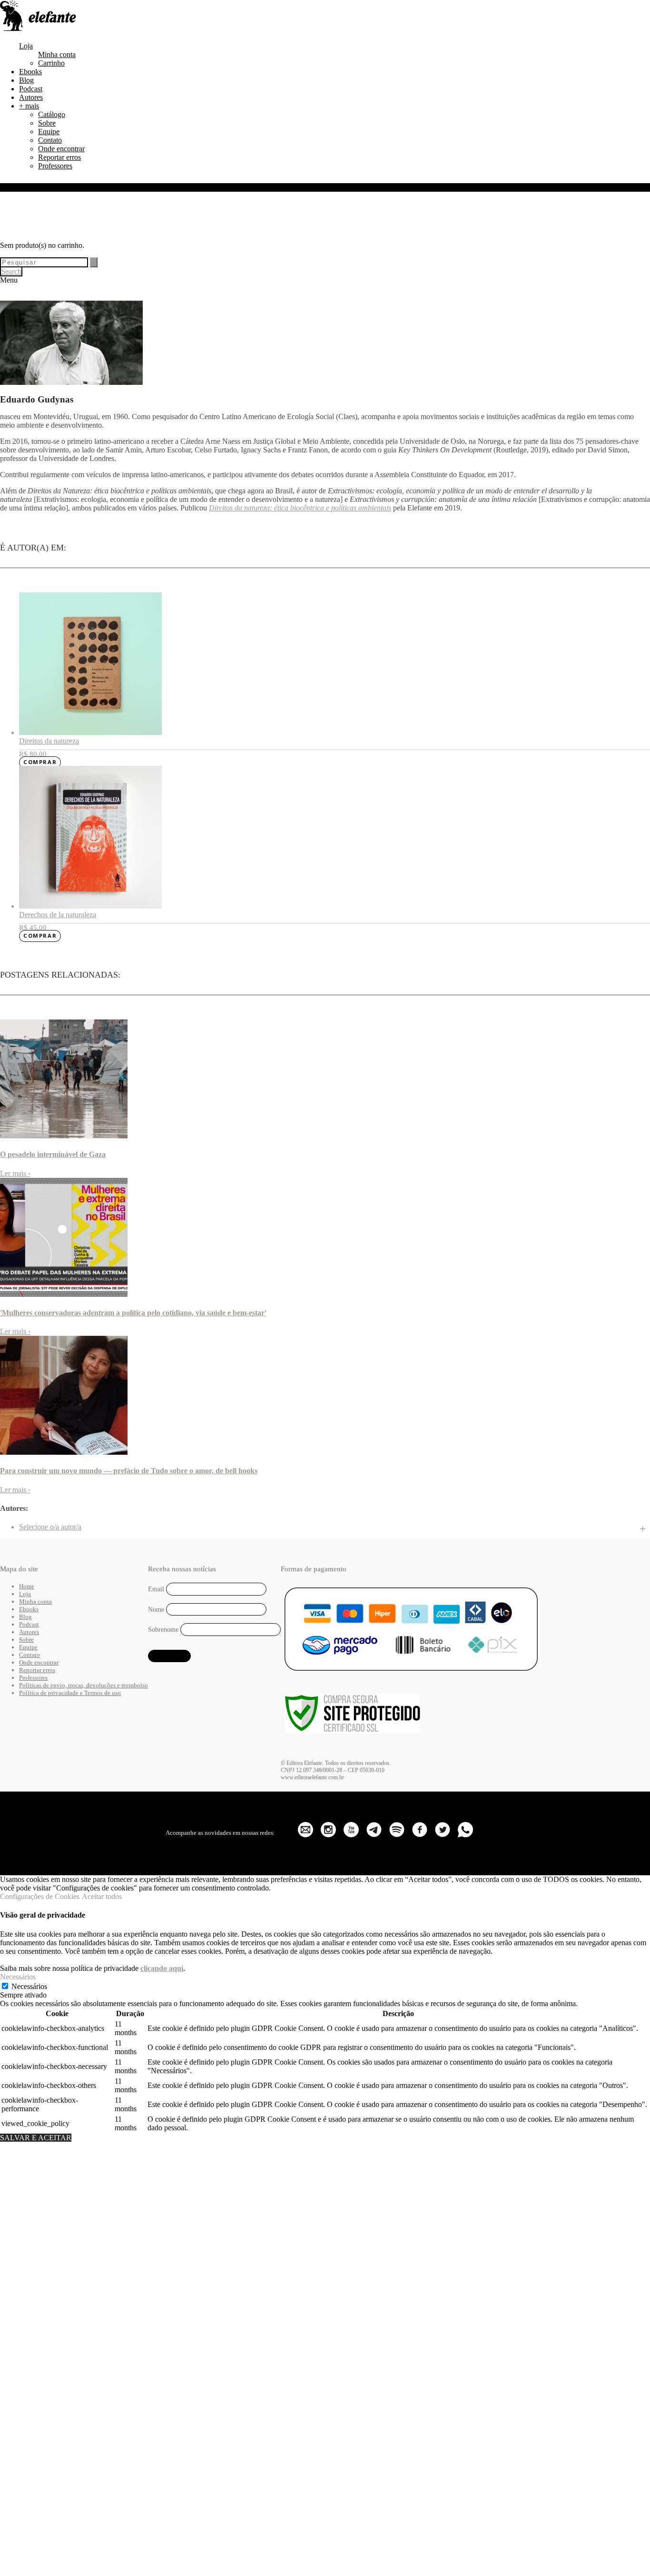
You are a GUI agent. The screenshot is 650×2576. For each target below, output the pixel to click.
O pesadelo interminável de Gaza (53, 1154)
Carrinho (51, 63)
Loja (26, 46)
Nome (156, 1609)
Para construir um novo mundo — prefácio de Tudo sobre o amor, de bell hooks (129, 1471)
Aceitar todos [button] (102, 1896)
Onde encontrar (61, 149)
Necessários (29, 1986)
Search (11, 271)
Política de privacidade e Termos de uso (70, 1693)
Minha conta (57, 54)
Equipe (49, 132)
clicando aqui (162, 1968)
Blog (26, 80)
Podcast (31, 89)
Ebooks (30, 72)
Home (27, 1586)
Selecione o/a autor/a (50, 1527)
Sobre (47, 123)
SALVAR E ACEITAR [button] (36, 2138)
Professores (55, 166)
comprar (40, 762)
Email (156, 1589)
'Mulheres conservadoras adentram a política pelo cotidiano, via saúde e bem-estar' (133, 1313)
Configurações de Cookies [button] (40, 1896)
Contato (50, 140)
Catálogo (52, 114)
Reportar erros (59, 157)
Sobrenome (163, 1630)
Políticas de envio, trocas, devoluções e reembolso (84, 1685)
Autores (31, 97)
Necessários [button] (18, 1977)
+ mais (29, 106)
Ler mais (15, 1173)
